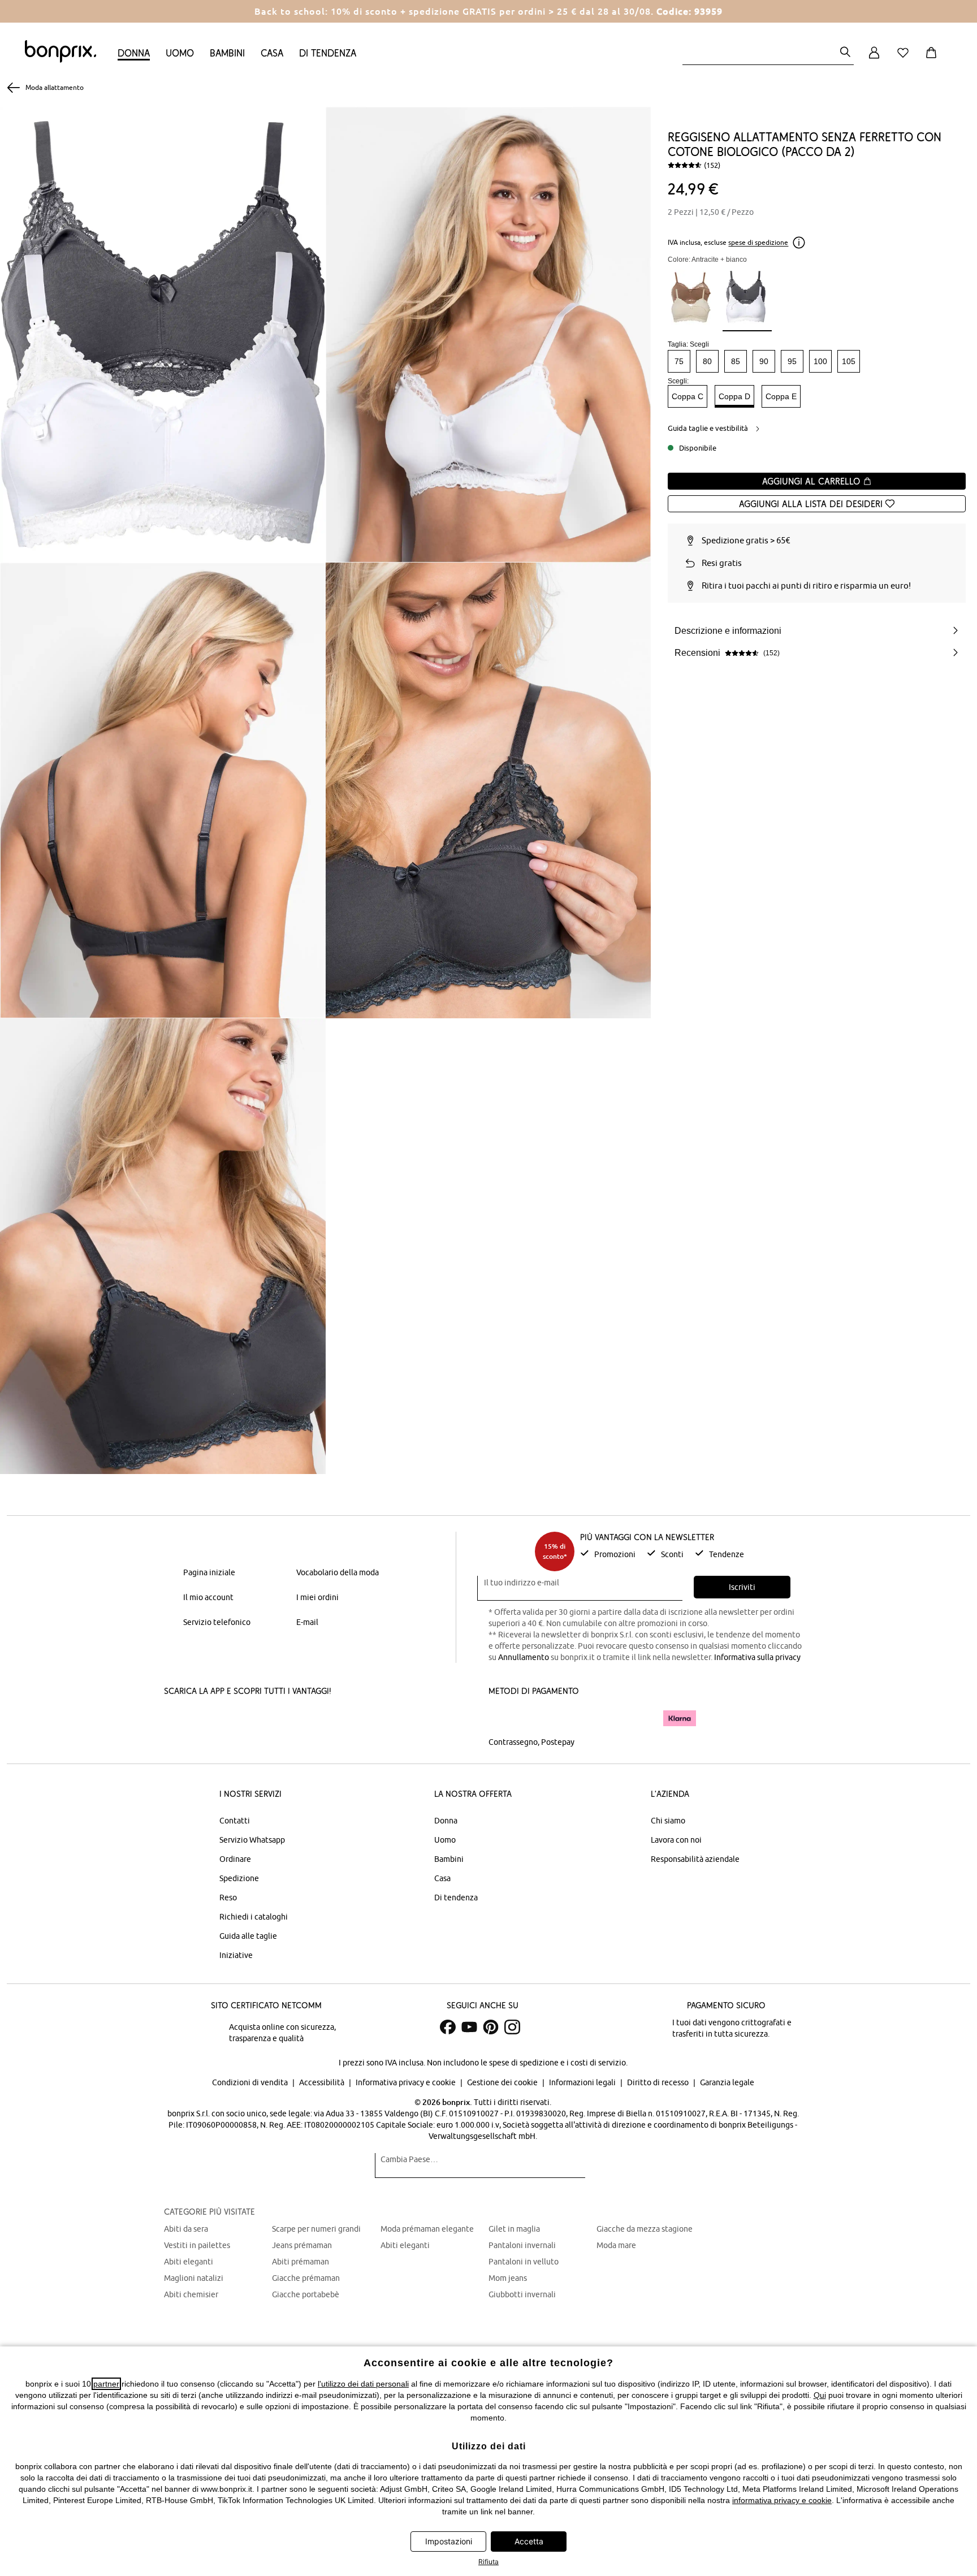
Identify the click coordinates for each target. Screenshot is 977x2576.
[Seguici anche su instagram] (512, 2027)
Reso (228, 1898)
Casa (272, 53)
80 (707, 361)
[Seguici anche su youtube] (469, 2027)
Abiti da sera (186, 2229)
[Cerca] (845, 53)
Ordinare (235, 1859)
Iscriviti (742, 1587)
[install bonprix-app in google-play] (284, 1719)
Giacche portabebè (306, 2294)
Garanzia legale (727, 2082)
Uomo (180, 53)
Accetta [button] (529, 2541)
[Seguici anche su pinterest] (491, 2027)
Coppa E (781, 396)
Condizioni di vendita (251, 2082)
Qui (820, 2395)
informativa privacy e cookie (782, 2500)
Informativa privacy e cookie (407, 2082)
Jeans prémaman (302, 2245)
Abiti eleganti (189, 2262)
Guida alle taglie (248, 1936)
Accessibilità (323, 2082)
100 (820, 361)
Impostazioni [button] (449, 2541)
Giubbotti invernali (522, 2294)
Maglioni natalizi (194, 2278)
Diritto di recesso (659, 2082)
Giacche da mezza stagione (645, 2229)
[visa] (537, 1718)
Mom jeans (508, 2278)
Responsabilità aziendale (695, 1859)
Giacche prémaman (306, 2278)
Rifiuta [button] (488, 2562)
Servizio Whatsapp (252, 1840)
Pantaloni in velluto (524, 2262)
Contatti (235, 1821)
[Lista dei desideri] (905, 59)
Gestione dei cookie (503, 2082)
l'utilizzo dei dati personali (363, 2384)
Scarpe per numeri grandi (316, 2229)
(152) (712, 165)
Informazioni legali (583, 2082)
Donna (134, 53)
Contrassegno (513, 1742)
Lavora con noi (676, 1840)
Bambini (227, 53)
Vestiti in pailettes (197, 2245)
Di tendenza (328, 53)
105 (849, 361)
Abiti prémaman (301, 2262)
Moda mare (616, 2245)
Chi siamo (668, 1821)
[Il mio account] (874, 59)
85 (736, 361)
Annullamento (524, 1657)
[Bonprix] (60, 60)
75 (679, 361)
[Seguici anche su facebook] (448, 2027)
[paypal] (637, 1718)
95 (792, 361)
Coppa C (688, 396)
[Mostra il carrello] (933, 59)
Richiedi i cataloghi (254, 1917)
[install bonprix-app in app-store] (202, 1719)
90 (764, 361)
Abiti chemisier (191, 2294)
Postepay (558, 1742)
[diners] (568, 1718)
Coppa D (734, 396)
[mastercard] (504, 1718)
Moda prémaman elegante (427, 2229)
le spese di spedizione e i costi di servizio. (554, 2063)
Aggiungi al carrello (812, 481)
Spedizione (239, 1878)
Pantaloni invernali (522, 2245)
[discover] (599, 1718)
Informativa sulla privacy (757, 1657)
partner (106, 2384)
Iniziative (236, 1955)
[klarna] (680, 1718)
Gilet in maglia (514, 2229)
